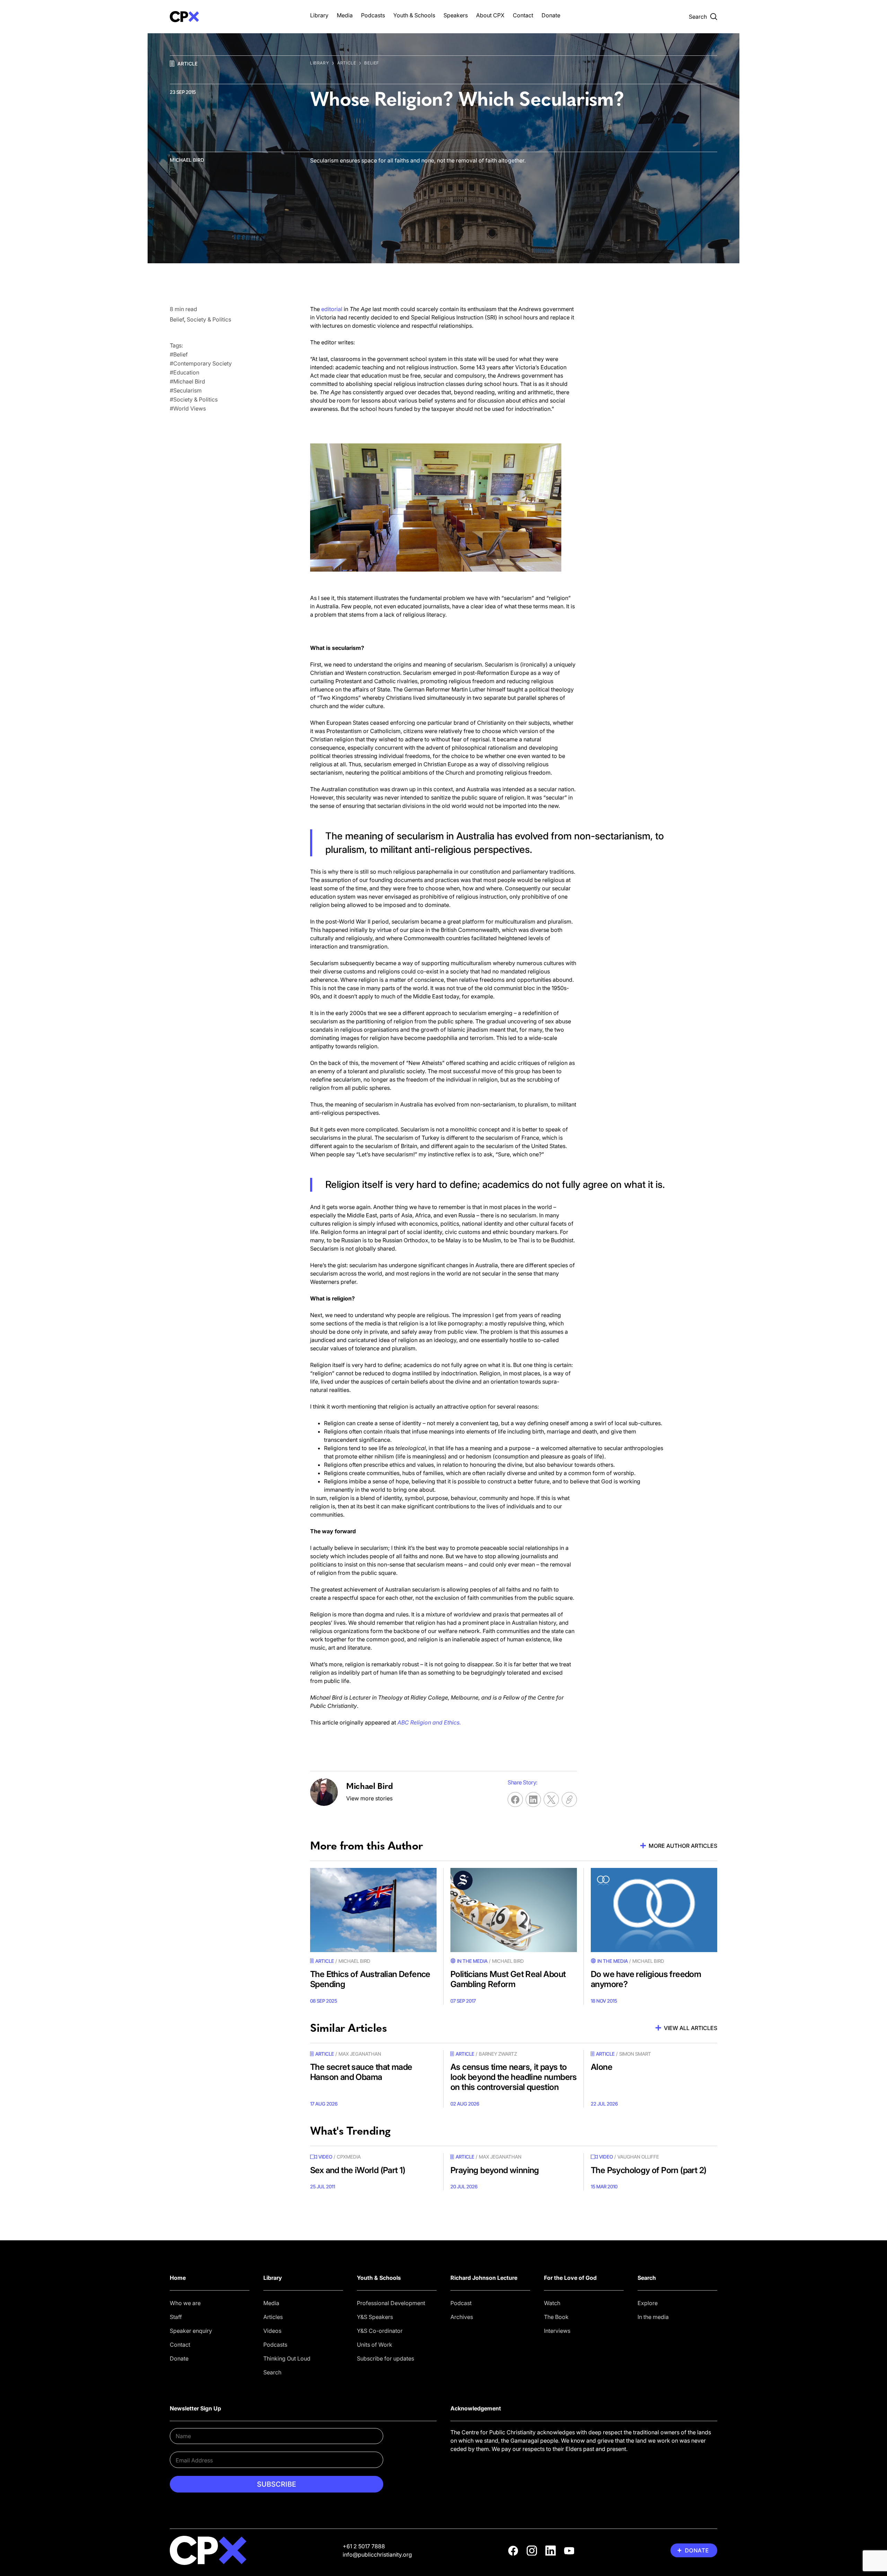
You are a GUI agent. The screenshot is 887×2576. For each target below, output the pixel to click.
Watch (552, 2303)
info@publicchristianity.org (377, 2555)
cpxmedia (349, 2157)
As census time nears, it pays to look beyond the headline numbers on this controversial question (514, 2077)
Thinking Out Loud (287, 2358)
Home (178, 2278)
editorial (332, 309)
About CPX (490, 15)
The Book (556, 2317)
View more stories (369, 1798)
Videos (272, 2331)
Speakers (456, 15)
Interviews (557, 2331)
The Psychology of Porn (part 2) (648, 2170)
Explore (648, 2303)
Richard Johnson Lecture (484, 2278)
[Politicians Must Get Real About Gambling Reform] (514, 1910)
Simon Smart (635, 2054)
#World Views (188, 408)
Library (319, 15)
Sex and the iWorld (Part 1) (358, 2170)
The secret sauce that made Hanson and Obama (361, 2072)
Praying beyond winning (495, 2170)
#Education (185, 372)
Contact (523, 15)
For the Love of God (570, 2278)
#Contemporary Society (201, 363)
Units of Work (375, 2345)
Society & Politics (209, 319)
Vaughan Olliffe (638, 2157)
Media (345, 15)
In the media (653, 2317)
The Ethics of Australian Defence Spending (370, 1979)
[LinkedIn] (551, 2551)
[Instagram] (532, 2551)
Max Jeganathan (360, 2054)
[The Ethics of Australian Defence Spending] (373, 1910)
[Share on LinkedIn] (533, 1800)
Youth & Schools (414, 15)
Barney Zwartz (498, 2054)
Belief (372, 63)
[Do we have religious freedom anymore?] (654, 1910)
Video (325, 2157)
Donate (551, 15)
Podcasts (373, 15)
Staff (176, 2317)
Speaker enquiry (191, 2331)
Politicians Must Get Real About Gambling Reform (508, 1979)
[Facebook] (513, 2551)
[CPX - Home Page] (233, 17)
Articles (273, 2317)
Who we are (185, 2303)
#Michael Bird (187, 381)
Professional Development (391, 2303)
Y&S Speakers (375, 2317)
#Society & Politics (194, 399)
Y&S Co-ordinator (380, 2331)
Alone (601, 2067)
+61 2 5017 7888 (364, 2546)
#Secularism (186, 390)
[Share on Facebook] (515, 1800)
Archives (462, 2317)
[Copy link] (569, 1800)
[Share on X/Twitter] (551, 1800)
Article (187, 64)
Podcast (461, 2303)
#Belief (179, 354)
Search (272, 2372)
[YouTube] (569, 2551)
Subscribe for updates (385, 2358)
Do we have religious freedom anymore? (646, 1979)
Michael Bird (187, 160)
